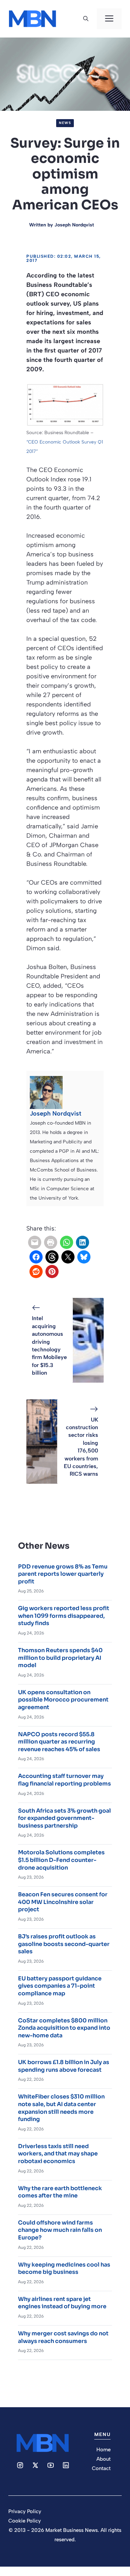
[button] (86, 19)
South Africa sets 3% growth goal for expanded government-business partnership (64, 1818)
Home (103, 2450)
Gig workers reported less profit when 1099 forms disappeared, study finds (64, 1616)
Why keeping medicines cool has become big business (64, 2268)
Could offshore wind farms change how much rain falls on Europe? (60, 2230)
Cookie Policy (25, 2521)
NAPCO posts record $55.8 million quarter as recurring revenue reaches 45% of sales (59, 1742)
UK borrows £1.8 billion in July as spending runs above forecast (64, 2066)
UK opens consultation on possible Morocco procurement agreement (63, 1700)
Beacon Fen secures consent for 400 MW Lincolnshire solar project (63, 1902)
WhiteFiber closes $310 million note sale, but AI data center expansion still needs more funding (61, 2108)
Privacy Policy (25, 2511)
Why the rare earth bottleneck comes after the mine (60, 2192)
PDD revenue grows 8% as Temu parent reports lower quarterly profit (63, 1574)
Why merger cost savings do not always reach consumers (63, 2337)
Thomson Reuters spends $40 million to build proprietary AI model (60, 1658)
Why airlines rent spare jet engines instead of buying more (62, 2303)
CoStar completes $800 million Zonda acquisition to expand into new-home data (64, 2028)
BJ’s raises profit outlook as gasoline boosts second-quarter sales (64, 1944)
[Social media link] (20, 2465)
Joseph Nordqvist (74, 225)
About (103, 2459)
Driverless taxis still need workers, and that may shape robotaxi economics (58, 2154)
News (65, 123)
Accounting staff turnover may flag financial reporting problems (64, 1780)
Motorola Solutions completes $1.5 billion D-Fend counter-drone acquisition (61, 1860)
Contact (101, 2468)
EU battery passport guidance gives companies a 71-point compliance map (60, 1986)
